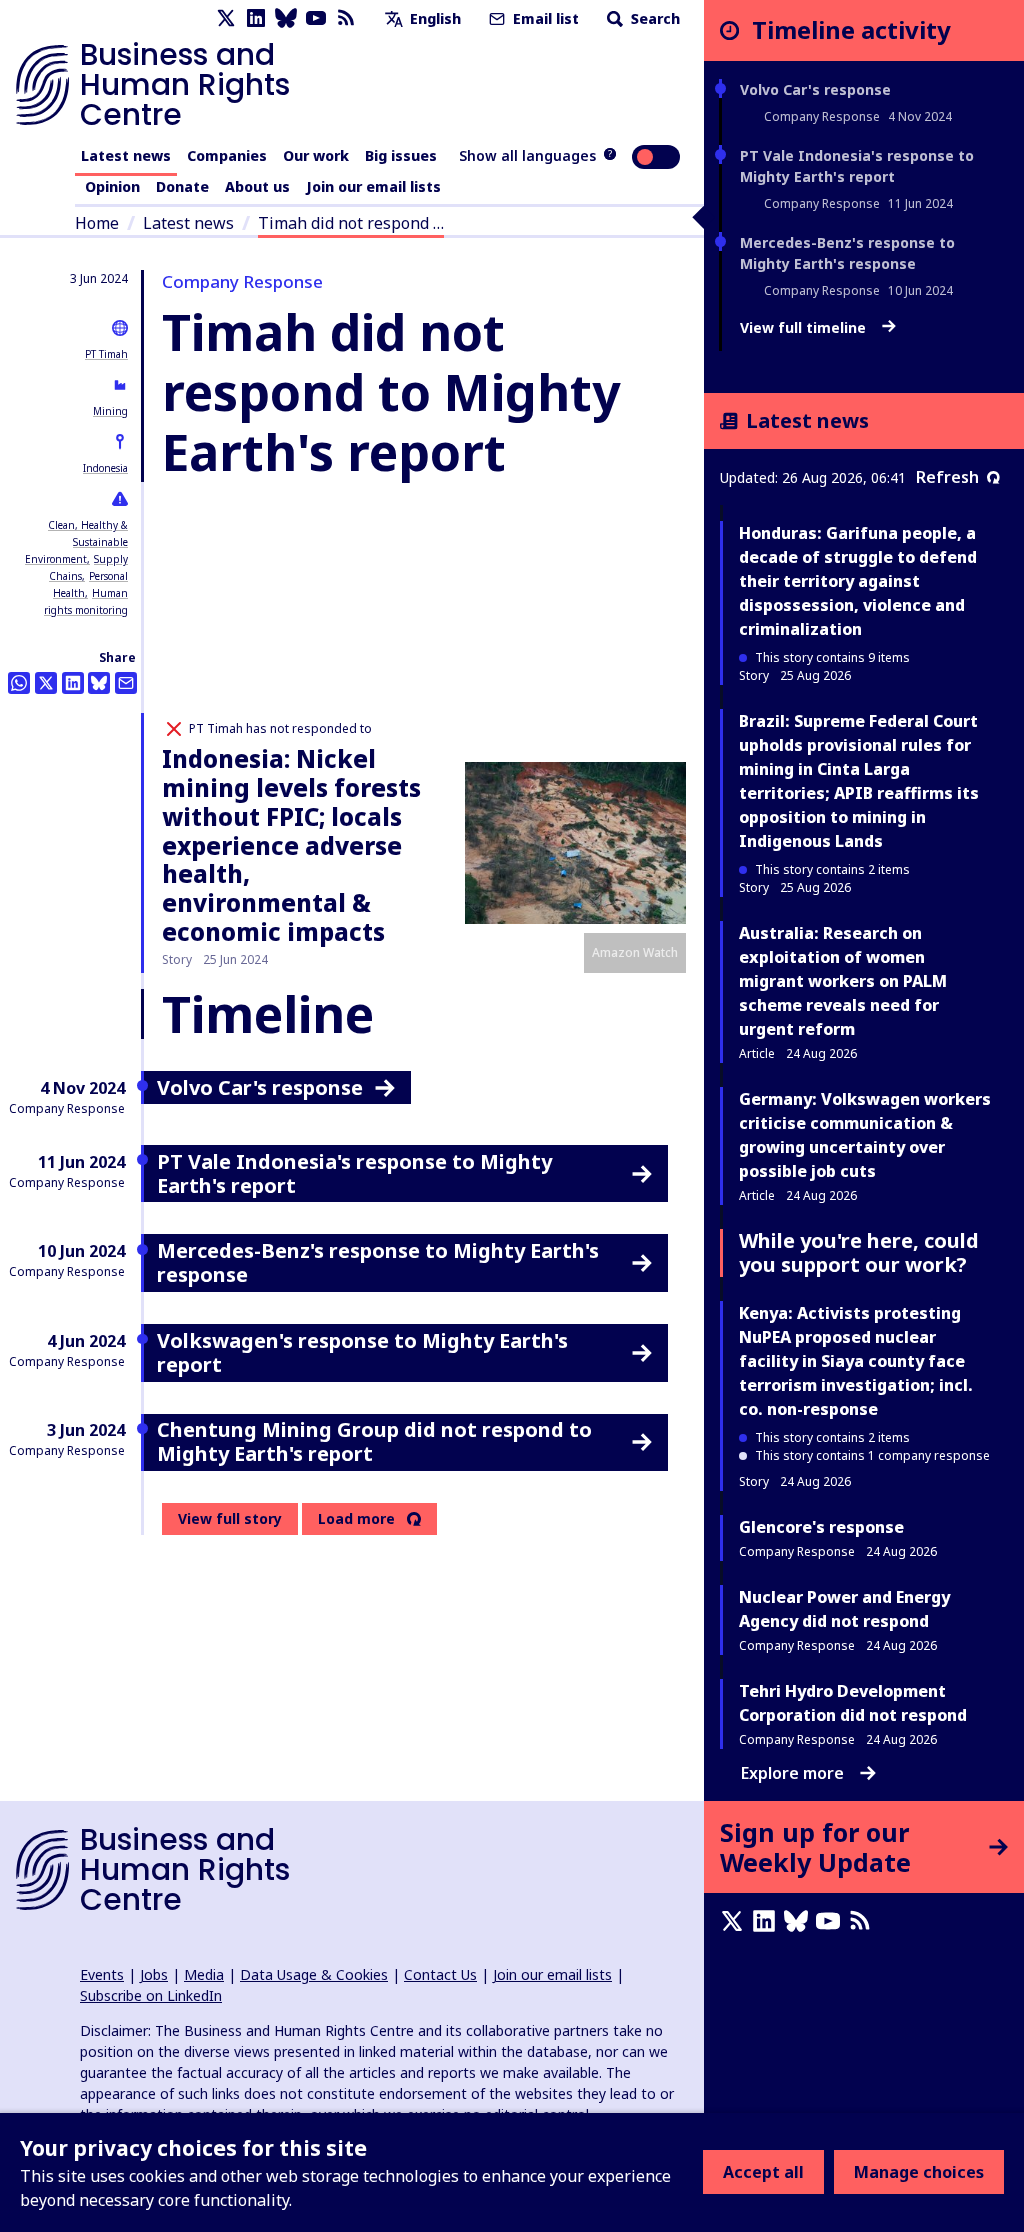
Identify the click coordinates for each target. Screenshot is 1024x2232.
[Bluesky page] (286, 18)
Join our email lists (373, 186)
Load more (356, 1519)
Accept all (763, 2172)
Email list (544, 18)
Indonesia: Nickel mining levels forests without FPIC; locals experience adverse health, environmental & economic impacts (291, 845)
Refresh (947, 477)
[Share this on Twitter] (46, 683)
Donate (182, 186)
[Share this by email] (126, 683)
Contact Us (440, 1974)
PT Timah (106, 354)
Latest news (126, 155)
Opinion (112, 186)
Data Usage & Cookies (314, 1974)
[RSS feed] (346, 18)
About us (257, 186)
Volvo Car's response (815, 89)
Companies (227, 155)
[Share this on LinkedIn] (73, 683)
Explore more (792, 1773)
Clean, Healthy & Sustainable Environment (76, 542)
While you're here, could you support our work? (859, 1252)
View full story (230, 1518)
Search (653, 18)
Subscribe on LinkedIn (151, 1995)
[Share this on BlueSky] (99, 683)
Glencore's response (821, 1527)
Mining (110, 411)
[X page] (226, 18)
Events (102, 1974)
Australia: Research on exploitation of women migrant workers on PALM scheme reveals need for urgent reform (843, 981)
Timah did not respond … (351, 223)
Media (204, 1974)
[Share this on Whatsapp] (19, 683)
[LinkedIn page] (256, 18)
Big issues (401, 155)
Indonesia (105, 468)
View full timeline (805, 328)
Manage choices (919, 2172)
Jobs (154, 1974)
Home (97, 223)
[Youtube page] (316, 18)
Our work (316, 155)
